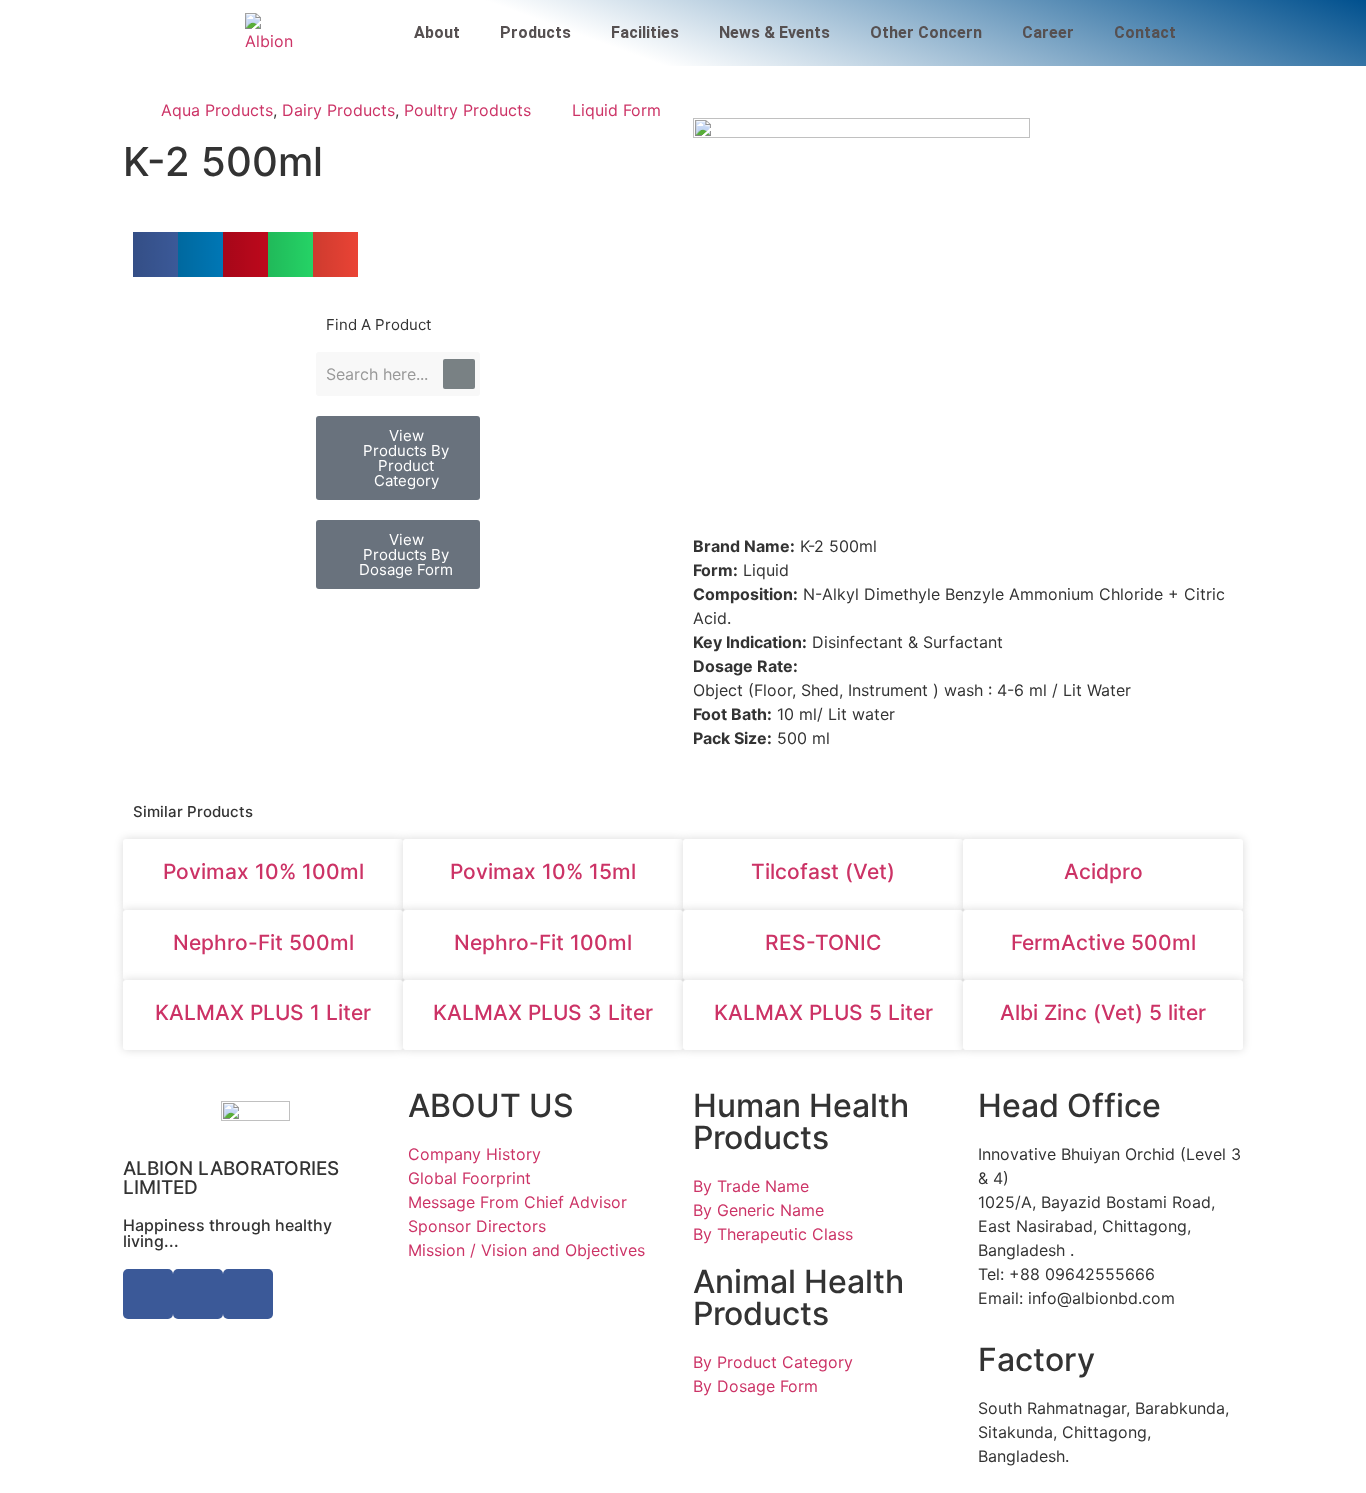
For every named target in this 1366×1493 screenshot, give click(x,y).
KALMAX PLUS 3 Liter (543, 1012)
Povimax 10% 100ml (263, 871)
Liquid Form (616, 110)
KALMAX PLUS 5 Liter (823, 1012)
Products (535, 32)
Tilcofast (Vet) (823, 871)
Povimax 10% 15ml (543, 871)
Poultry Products (467, 110)
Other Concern (926, 32)
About (437, 32)
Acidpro (1103, 871)
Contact (1145, 32)
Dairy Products (338, 110)
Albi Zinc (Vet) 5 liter (1103, 1012)
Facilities (645, 32)
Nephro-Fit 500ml (263, 942)
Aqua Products (217, 110)
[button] (155, 254)
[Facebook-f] (148, 1294)
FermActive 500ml (1103, 942)
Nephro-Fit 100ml (543, 942)
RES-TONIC (823, 942)
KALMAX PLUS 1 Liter (263, 1012)
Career (1048, 32)
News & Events (774, 32)
